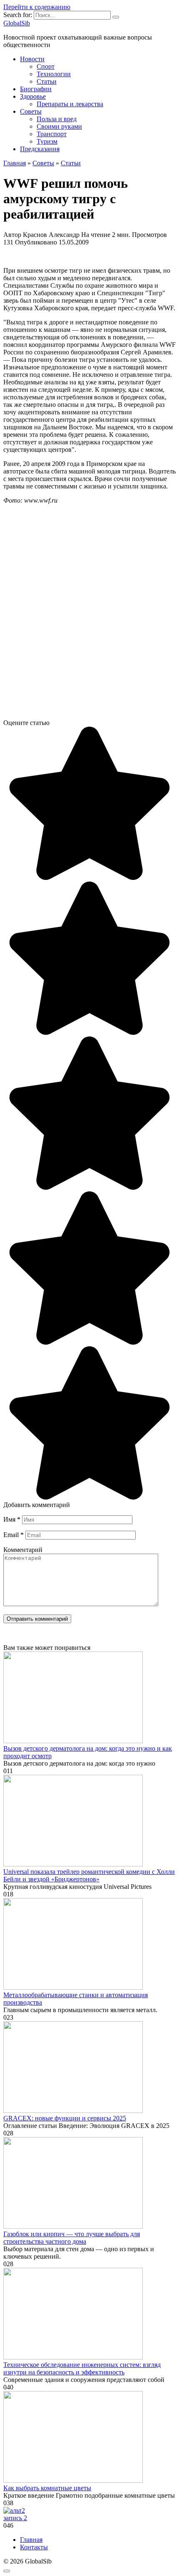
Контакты (34, 2547)
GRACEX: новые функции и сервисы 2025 (65, 2118)
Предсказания (40, 149)
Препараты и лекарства (70, 104)
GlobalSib (17, 23)
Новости (32, 59)
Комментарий (23, 1550)
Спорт (46, 66)
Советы (31, 111)
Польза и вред (57, 119)
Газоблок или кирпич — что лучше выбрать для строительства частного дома (72, 2238)
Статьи (47, 81)
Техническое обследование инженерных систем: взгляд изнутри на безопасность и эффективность (82, 2368)
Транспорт (52, 134)
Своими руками (59, 126)
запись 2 (15, 2518)
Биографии (36, 89)
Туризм (47, 141)
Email (14, 1535)
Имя (12, 1519)
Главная (31, 2540)
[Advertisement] (89, 622)
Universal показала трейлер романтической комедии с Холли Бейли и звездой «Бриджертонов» (89, 1875)
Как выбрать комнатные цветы (47, 2488)
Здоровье (33, 96)
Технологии (54, 74)
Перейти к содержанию (37, 7)
